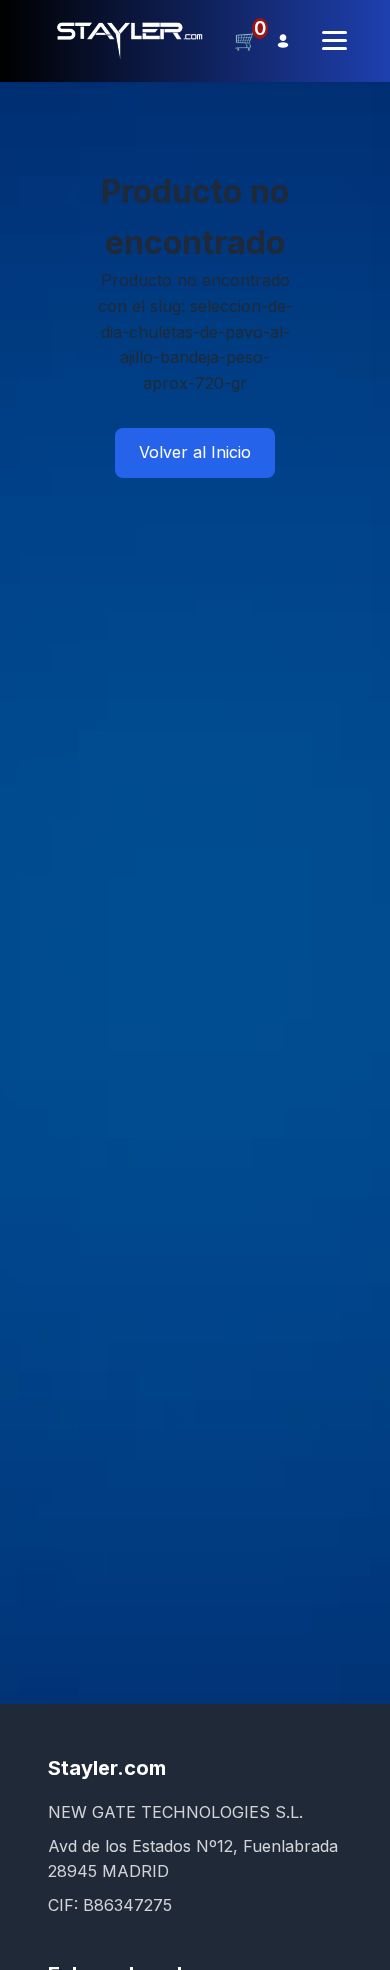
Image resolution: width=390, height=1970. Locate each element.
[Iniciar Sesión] (283, 41)
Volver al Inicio (195, 452)
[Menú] (334, 40)
